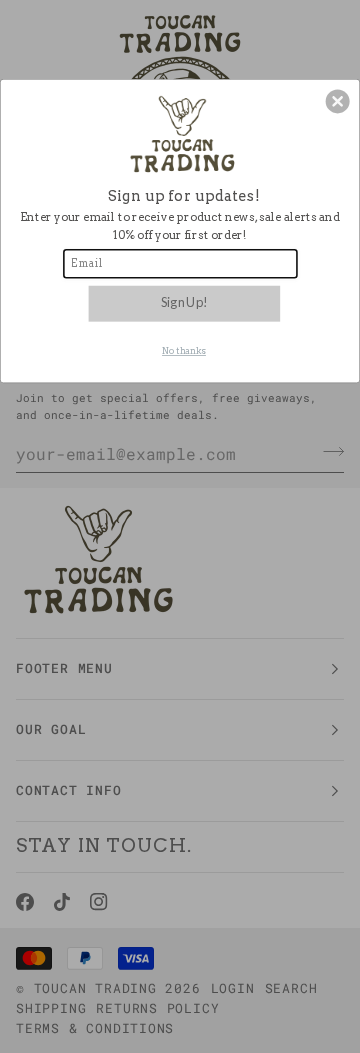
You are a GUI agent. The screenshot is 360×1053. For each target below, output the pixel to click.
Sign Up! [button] (184, 302)
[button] (338, 102)
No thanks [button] (184, 351)
